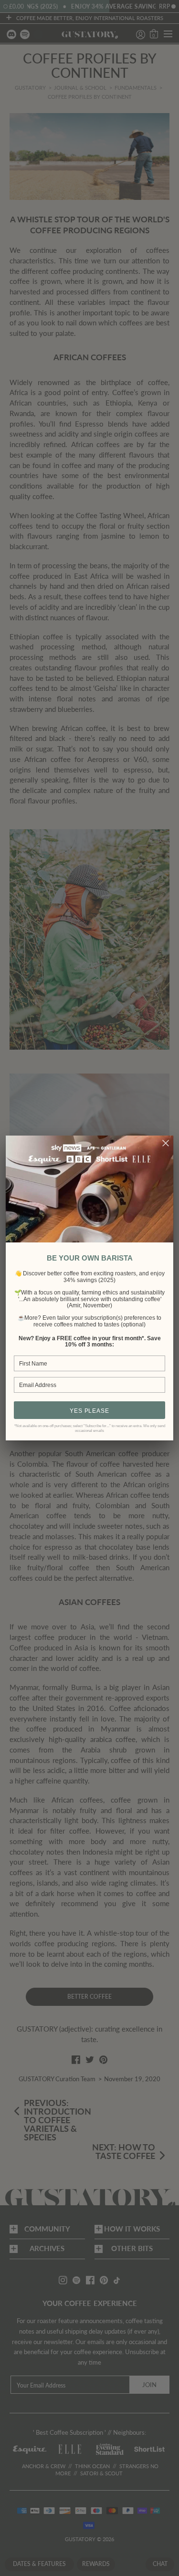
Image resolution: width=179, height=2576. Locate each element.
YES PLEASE (89, 1411)
